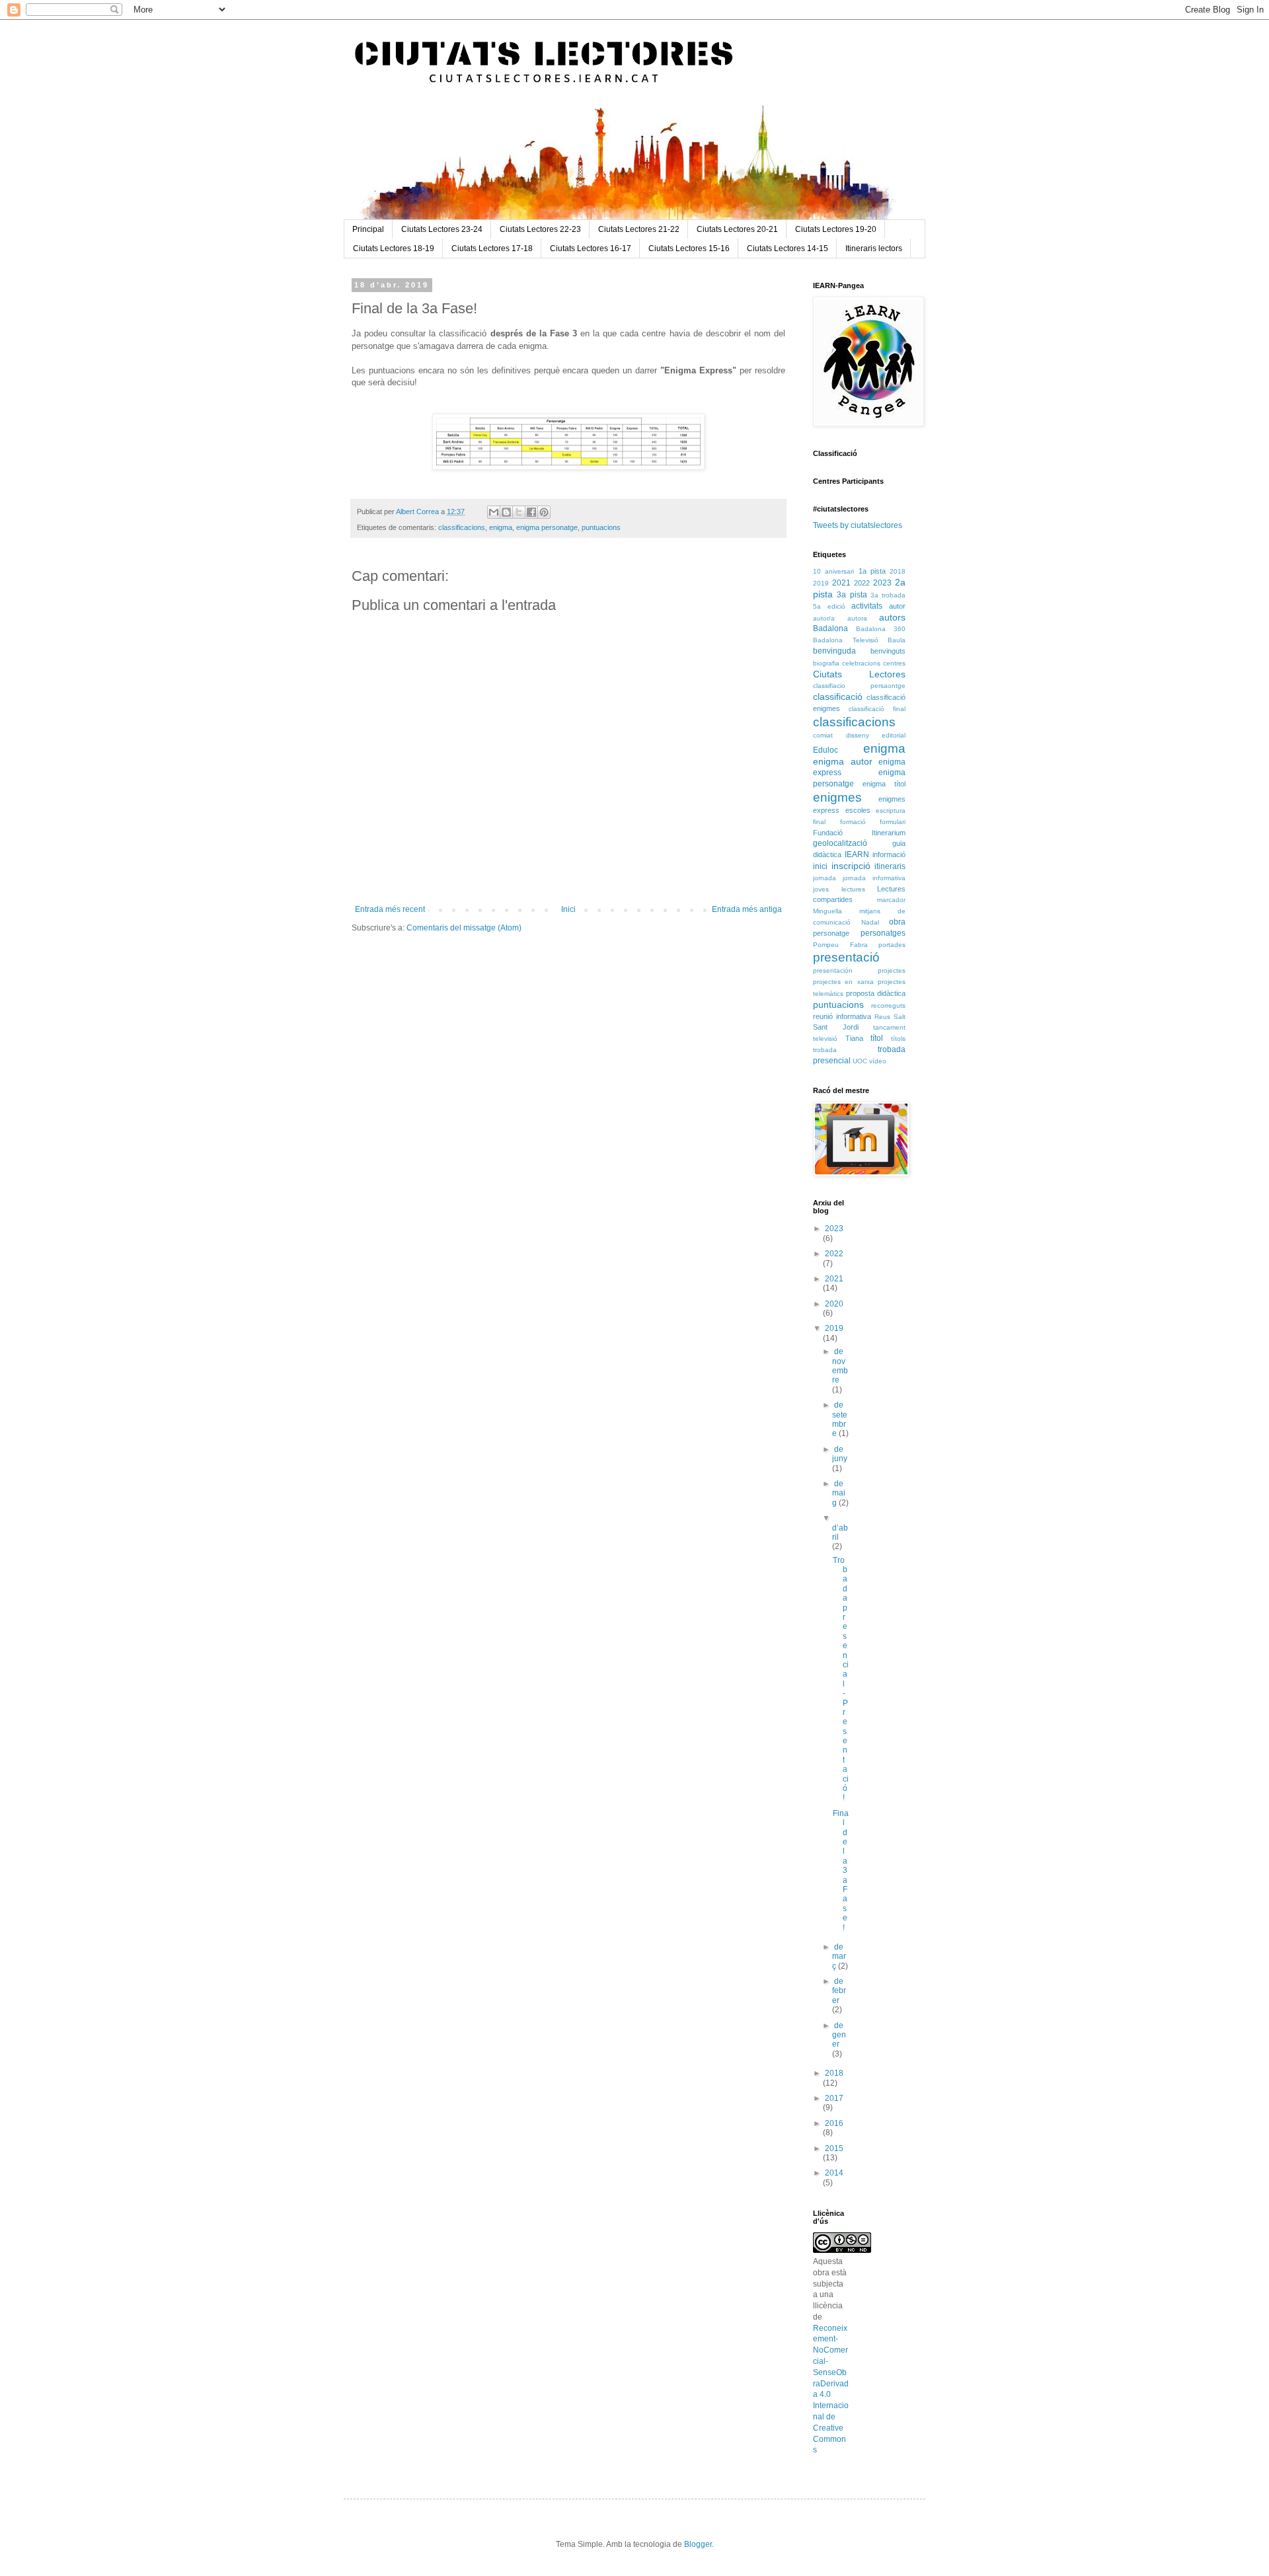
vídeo (878, 1061)
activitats (867, 606)
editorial (894, 735)
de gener (839, 2035)
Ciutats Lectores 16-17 (591, 248)
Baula (897, 640)
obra (897, 922)
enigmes (837, 797)
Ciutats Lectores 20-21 (737, 229)
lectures (853, 889)
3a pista (852, 595)
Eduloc (826, 750)
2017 (834, 2098)
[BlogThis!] (506, 512)
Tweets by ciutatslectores (858, 525)
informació (889, 854)
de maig (839, 1493)
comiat (823, 735)
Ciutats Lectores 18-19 (394, 248)
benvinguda (834, 651)
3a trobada (888, 595)
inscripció (851, 866)
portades (892, 945)
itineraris (890, 866)
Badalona (830, 628)
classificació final (877, 709)
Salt (900, 1017)
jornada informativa (874, 878)
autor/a (824, 618)
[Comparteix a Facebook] (531, 512)
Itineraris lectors (874, 248)
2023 (882, 583)
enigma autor (843, 761)
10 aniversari (833, 571)
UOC (860, 1061)
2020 (834, 1304)
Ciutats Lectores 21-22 (639, 229)
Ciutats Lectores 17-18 (492, 248)
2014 (834, 2173)
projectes (892, 970)
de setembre (840, 1419)
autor (897, 606)
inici (820, 866)
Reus (882, 1017)
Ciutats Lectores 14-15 (788, 248)
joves (821, 889)
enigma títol (884, 784)
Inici (568, 909)
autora (857, 618)
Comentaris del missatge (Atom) (464, 928)
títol (877, 1038)
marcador (891, 900)
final (819, 822)
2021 (841, 583)
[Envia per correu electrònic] (494, 512)
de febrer (839, 1991)
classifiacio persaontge (859, 686)
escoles (858, 810)
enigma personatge (547, 527)
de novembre (840, 1366)
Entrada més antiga (747, 909)
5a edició (829, 606)
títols (898, 1039)
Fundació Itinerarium (859, 833)
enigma (501, 527)
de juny (840, 1454)
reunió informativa (842, 1016)
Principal (368, 229)
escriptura (891, 811)
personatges (883, 933)
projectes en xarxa (843, 982)
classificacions (462, 527)
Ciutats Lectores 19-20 (836, 229)
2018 (898, 571)
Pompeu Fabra (840, 945)
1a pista (872, 571)
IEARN (857, 854)
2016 (834, 2123)
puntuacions (601, 527)
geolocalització (840, 843)
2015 (834, 2148)
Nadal (870, 922)
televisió (825, 1039)
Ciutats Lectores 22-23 (540, 229)
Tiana (854, 1038)
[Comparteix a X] (519, 512)
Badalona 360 (881, 629)
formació (853, 822)
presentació (846, 957)
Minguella (827, 911)
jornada (825, 878)
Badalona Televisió (846, 640)
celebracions (861, 663)
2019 (821, 583)
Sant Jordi (836, 1027)
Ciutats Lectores (859, 674)
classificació (838, 697)
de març (839, 1956)
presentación (833, 970)
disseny (858, 735)
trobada (825, 1050)
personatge (831, 933)
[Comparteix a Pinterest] (544, 512)
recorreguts (888, 1005)
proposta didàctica (876, 993)
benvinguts (888, 651)
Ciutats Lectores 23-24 (442, 229)
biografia (826, 663)
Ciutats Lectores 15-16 (689, 248)
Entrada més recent (390, 909)
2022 (862, 583)
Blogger (698, 2544)
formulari (893, 822)
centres (894, 663)
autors (892, 617)
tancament (889, 1027)
